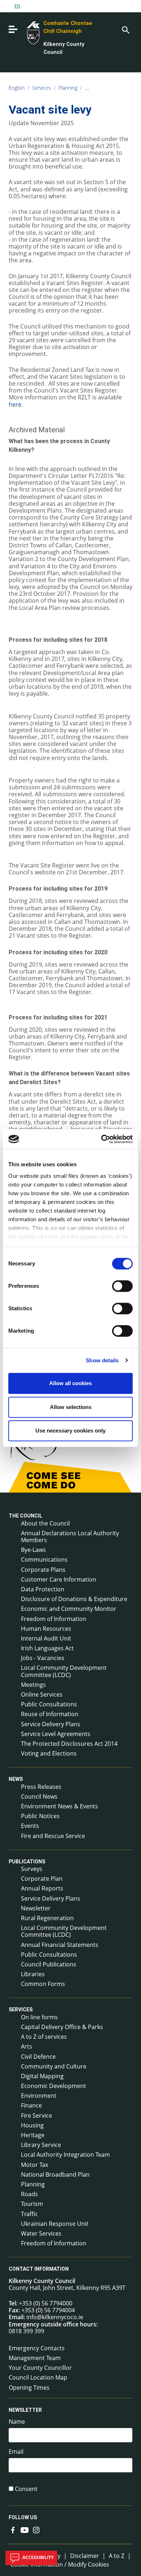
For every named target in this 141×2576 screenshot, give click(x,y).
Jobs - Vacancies (43, 1658)
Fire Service (37, 2115)
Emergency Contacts (37, 2348)
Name (17, 2422)
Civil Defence (38, 2057)
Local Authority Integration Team (65, 2155)
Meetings (33, 1685)
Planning (68, 88)
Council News (39, 1796)
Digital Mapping (42, 2076)
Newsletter (36, 1908)
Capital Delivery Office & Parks (62, 2027)
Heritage (33, 2135)
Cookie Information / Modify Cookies (60, 2564)
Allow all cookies (70, 1383)
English (17, 88)
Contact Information (39, 2269)
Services (42, 88)
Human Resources (46, 1629)
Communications (44, 1559)
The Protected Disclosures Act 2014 (69, 1744)
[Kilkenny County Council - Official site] (25, 32)
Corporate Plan (42, 1879)
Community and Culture (54, 2066)
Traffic (29, 2214)
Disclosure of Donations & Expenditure (74, 1599)
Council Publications (49, 1964)
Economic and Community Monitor (69, 1609)
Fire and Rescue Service (53, 1836)
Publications (27, 1862)
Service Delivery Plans (51, 1724)
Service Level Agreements (56, 1734)
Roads (29, 2194)
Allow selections (71, 1407)
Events (30, 1826)
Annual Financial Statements (60, 1945)
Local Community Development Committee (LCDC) (64, 1671)
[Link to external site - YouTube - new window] (25, 2529)
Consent (26, 2489)
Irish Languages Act (47, 1648)
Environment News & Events (59, 1806)
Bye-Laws (33, 1550)
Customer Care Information (59, 1579)
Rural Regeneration (47, 1918)
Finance (31, 2105)
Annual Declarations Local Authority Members (70, 1537)
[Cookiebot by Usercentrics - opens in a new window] (101, 1139)
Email (16, 2452)
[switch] (122, 1286)
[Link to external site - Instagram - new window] (36, 2529)
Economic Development (54, 2086)
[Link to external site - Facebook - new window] (13, 2529)
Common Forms (43, 1984)
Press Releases (41, 1787)
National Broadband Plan (55, 2174)
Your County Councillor (40, 2368)
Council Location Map (38, 2377)
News (16, 1779)
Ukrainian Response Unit (55, 2224)
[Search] (125, 29)
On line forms (39, 2017)
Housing (32, 2125)
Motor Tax (35, 2165)
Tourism (32, 2204)
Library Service (41, 2145)
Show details (102, 1360)
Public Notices (40, 1816)
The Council (25, 1516)
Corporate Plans (43, 1570)
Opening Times (29, 2388)
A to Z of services (44, 2037)
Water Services (41, 2233)
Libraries (33, 1974)
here (15, 404)
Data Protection (43, 1589)
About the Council (45, 1523)
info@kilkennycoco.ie (55, 2317)
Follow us (23, 2517)
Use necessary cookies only (70, 1431)
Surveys (32, 1869)
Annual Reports (42, 1888)
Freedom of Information (54, 1619)
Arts (27, 2046)
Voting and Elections (49, 1753)
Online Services (42, 1694)
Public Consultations (49, 1704)
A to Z (117, 2556)
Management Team (35, 2358)
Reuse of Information (50, 1714)
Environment (39, 2096)
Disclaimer (85, 2556)
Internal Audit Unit (46, 1638)
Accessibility (37, 2557)
